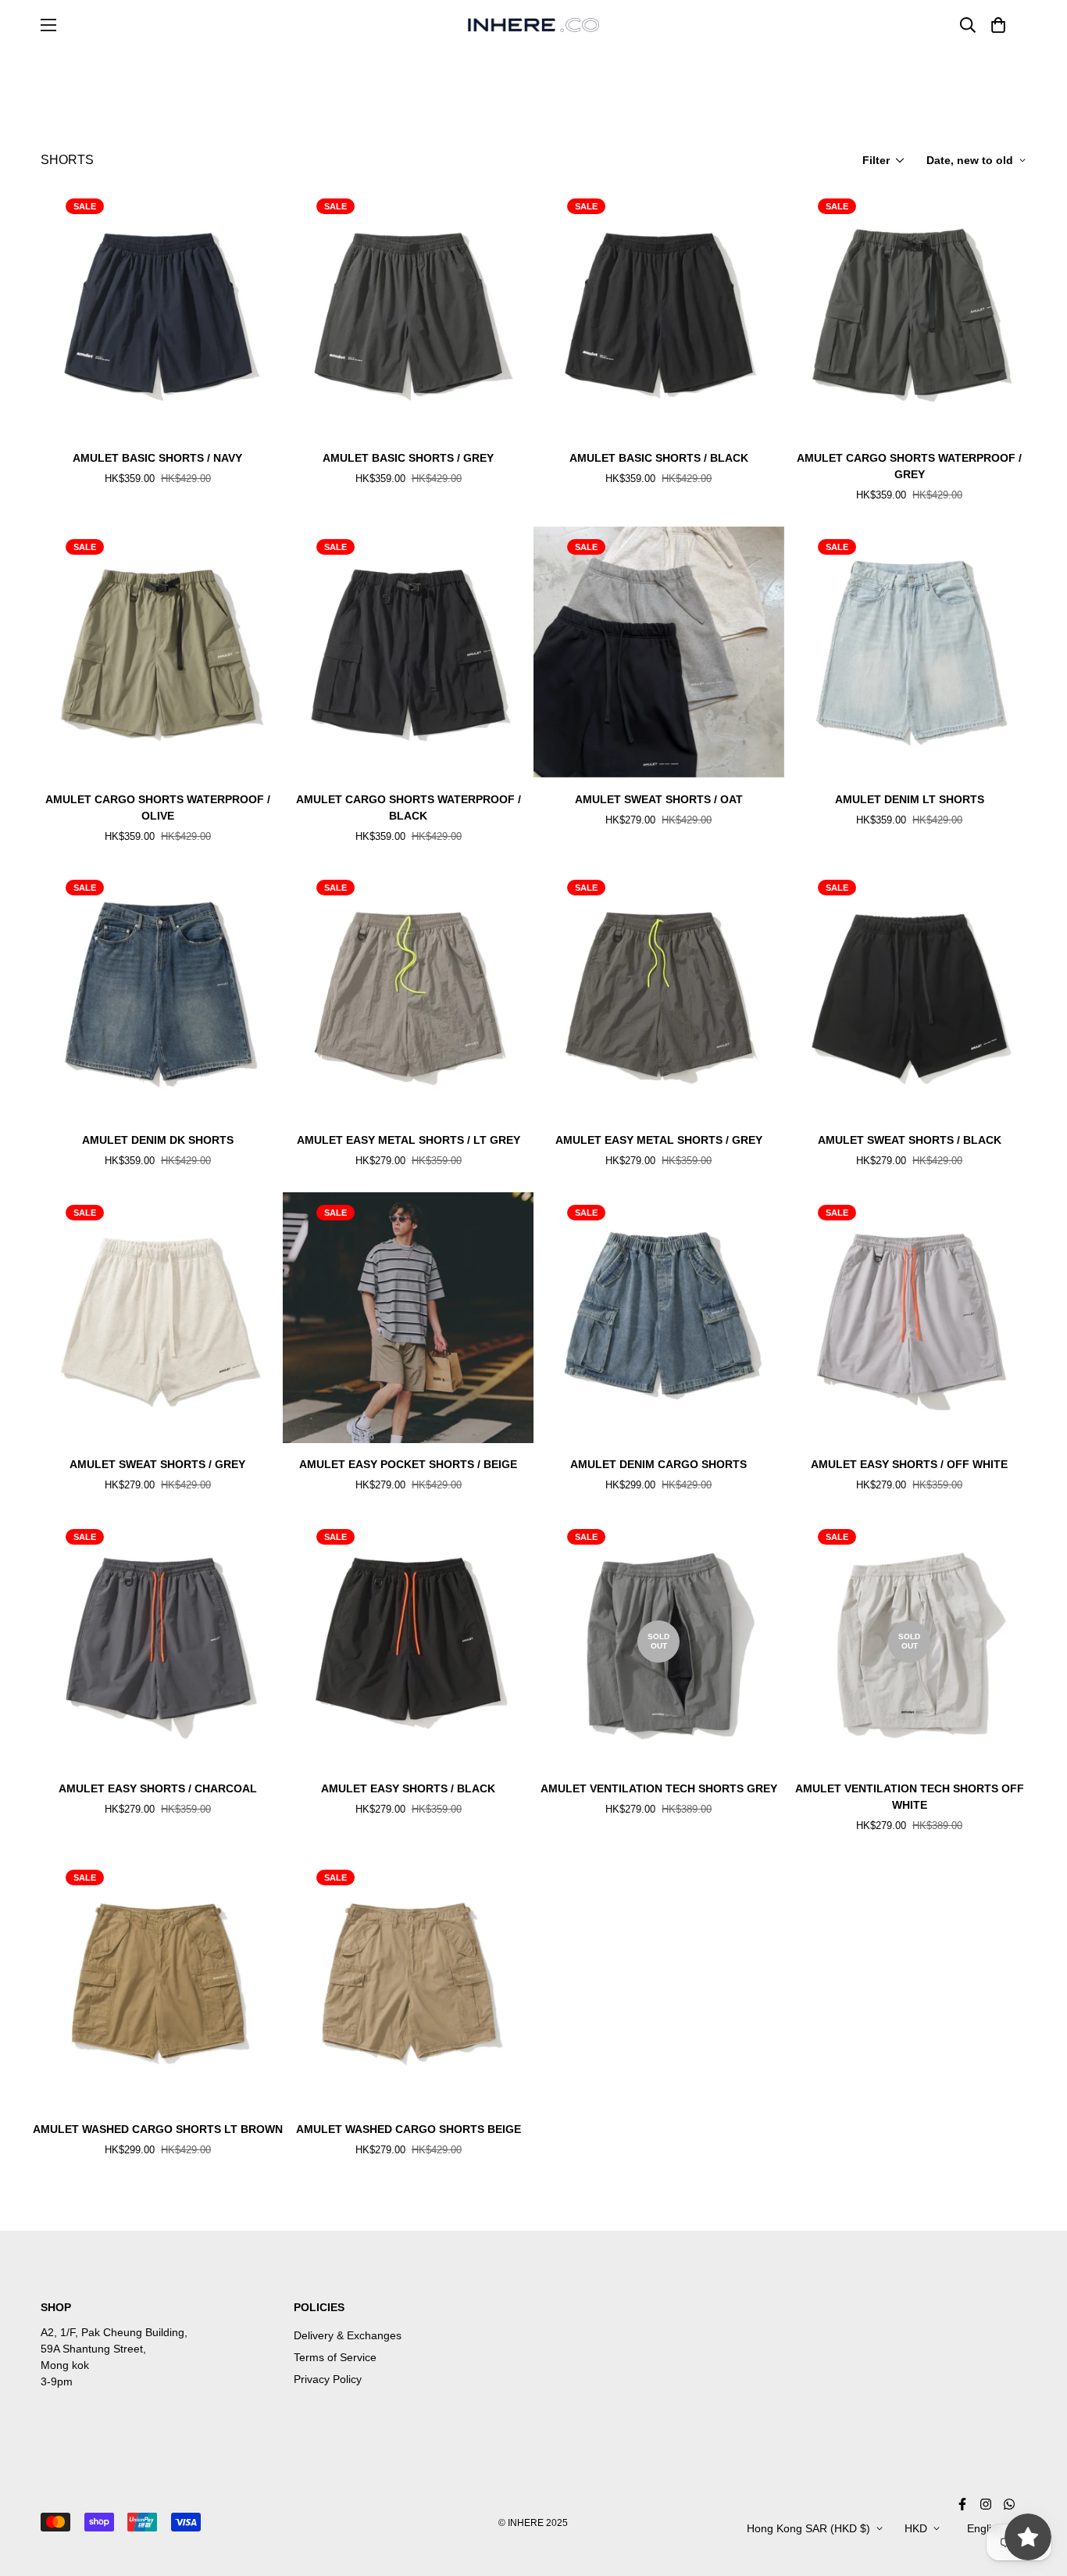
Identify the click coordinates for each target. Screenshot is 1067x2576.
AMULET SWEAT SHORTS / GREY (157, 1464)
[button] (996, 25)
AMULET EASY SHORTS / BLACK (408, 1788)
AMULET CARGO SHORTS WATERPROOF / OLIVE (158, 807)
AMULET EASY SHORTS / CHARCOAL (158, 1788)
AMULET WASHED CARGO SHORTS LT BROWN (158, 2129)
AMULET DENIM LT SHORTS (910, 799)
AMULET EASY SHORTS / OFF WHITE (909, 1464)
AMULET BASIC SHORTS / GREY (408, 458)
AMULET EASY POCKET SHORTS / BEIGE (408, 1464)
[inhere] (533, 25)
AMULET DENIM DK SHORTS (158, 1140)
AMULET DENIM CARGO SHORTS (658, 1464)
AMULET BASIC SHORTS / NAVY (157, 458)
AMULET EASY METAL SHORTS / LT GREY (409, 1140)
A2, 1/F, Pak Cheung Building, (114, 2332)
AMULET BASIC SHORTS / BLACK (659, 458)
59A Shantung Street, (93, 2349)
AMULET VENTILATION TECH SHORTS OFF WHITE (910, 1797)
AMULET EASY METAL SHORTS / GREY (659, 1140)
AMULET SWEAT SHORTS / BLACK (910, 1140)
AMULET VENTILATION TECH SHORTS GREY (659, 1788)
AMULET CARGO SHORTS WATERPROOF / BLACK (409, 807)
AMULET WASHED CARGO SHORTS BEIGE (409, 2129)
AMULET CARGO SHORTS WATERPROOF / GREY (909, 466)
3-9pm (57, 2381)
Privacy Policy (328, 2379)
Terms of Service (335, 2357)
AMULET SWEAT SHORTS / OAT (659, 799)
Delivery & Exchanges (348, 2335)
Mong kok (65, 2365)
